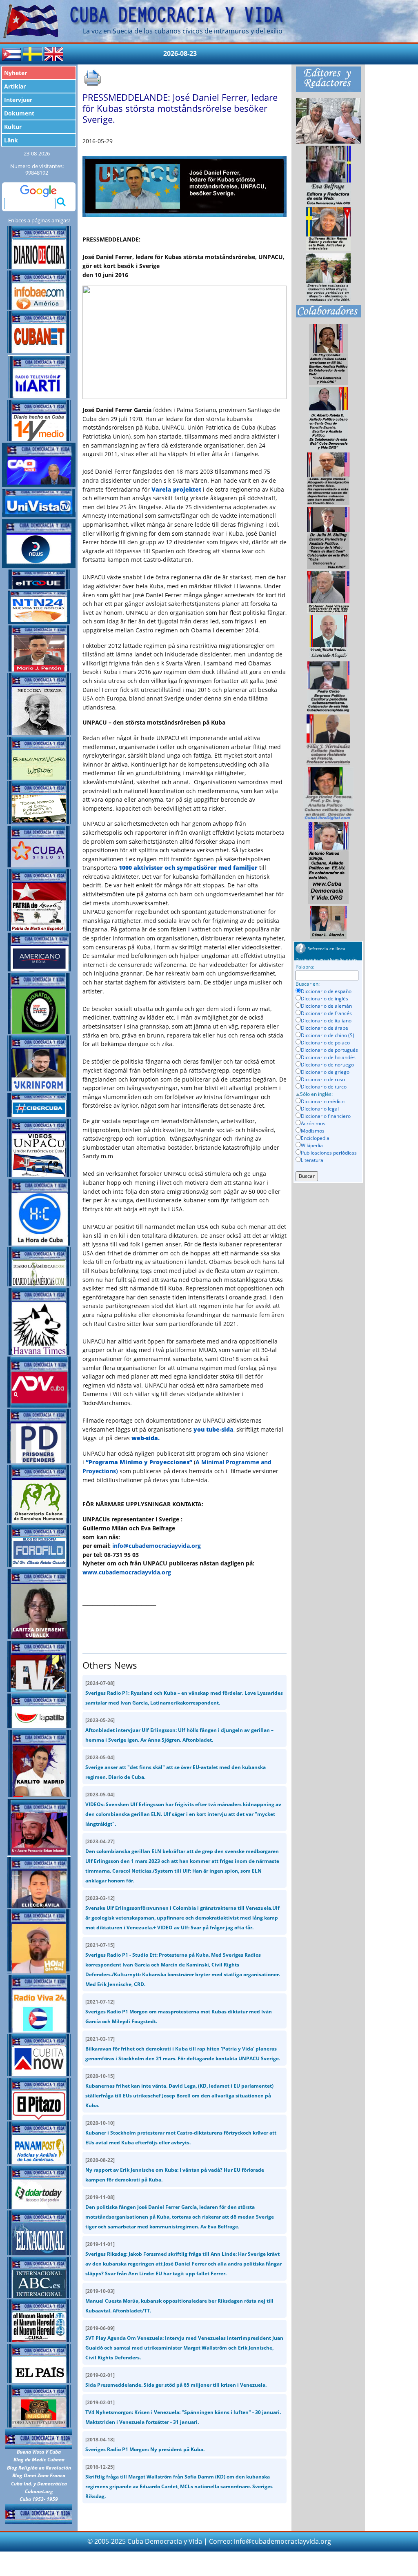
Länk (11, 140)
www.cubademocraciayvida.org (127, 1572)
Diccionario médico (323, 1101)
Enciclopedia (315, 1138)
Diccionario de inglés (325, 999)
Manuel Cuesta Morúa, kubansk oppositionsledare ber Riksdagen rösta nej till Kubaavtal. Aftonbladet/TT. (179, 2301)
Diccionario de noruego (327, 1065)
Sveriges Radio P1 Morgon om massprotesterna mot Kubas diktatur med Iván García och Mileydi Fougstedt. (179, 2012)
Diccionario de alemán (326, 1006)
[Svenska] (33, 53)
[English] (54, 53)
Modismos (313, 1131)
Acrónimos (313, 1123)
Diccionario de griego (325, 1072)
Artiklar (15, 86)
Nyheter (16, 73)
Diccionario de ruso (323, 1079)
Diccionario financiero (326, 1116)
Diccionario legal (320, 1109)
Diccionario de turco (324, 1087)
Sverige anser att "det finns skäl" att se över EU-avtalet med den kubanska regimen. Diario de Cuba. (176, 1767)
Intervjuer (18, 100)
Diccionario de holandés (328, 1057)
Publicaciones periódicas (329, 1153)
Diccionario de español (327, 991)
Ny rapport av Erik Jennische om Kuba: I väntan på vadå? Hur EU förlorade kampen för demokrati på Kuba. (175, 2170)
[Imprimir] (93, 78)
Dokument (19, 113)
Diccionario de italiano (326, 1021)
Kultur (13, 127)
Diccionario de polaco (325, 1043)
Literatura (312, 1160)
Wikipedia (312, 1145)
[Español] (11, 53)
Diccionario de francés (326, 1013)
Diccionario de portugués (329, 1050)
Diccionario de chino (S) (328, 1035)
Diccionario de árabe (325, 1028)
